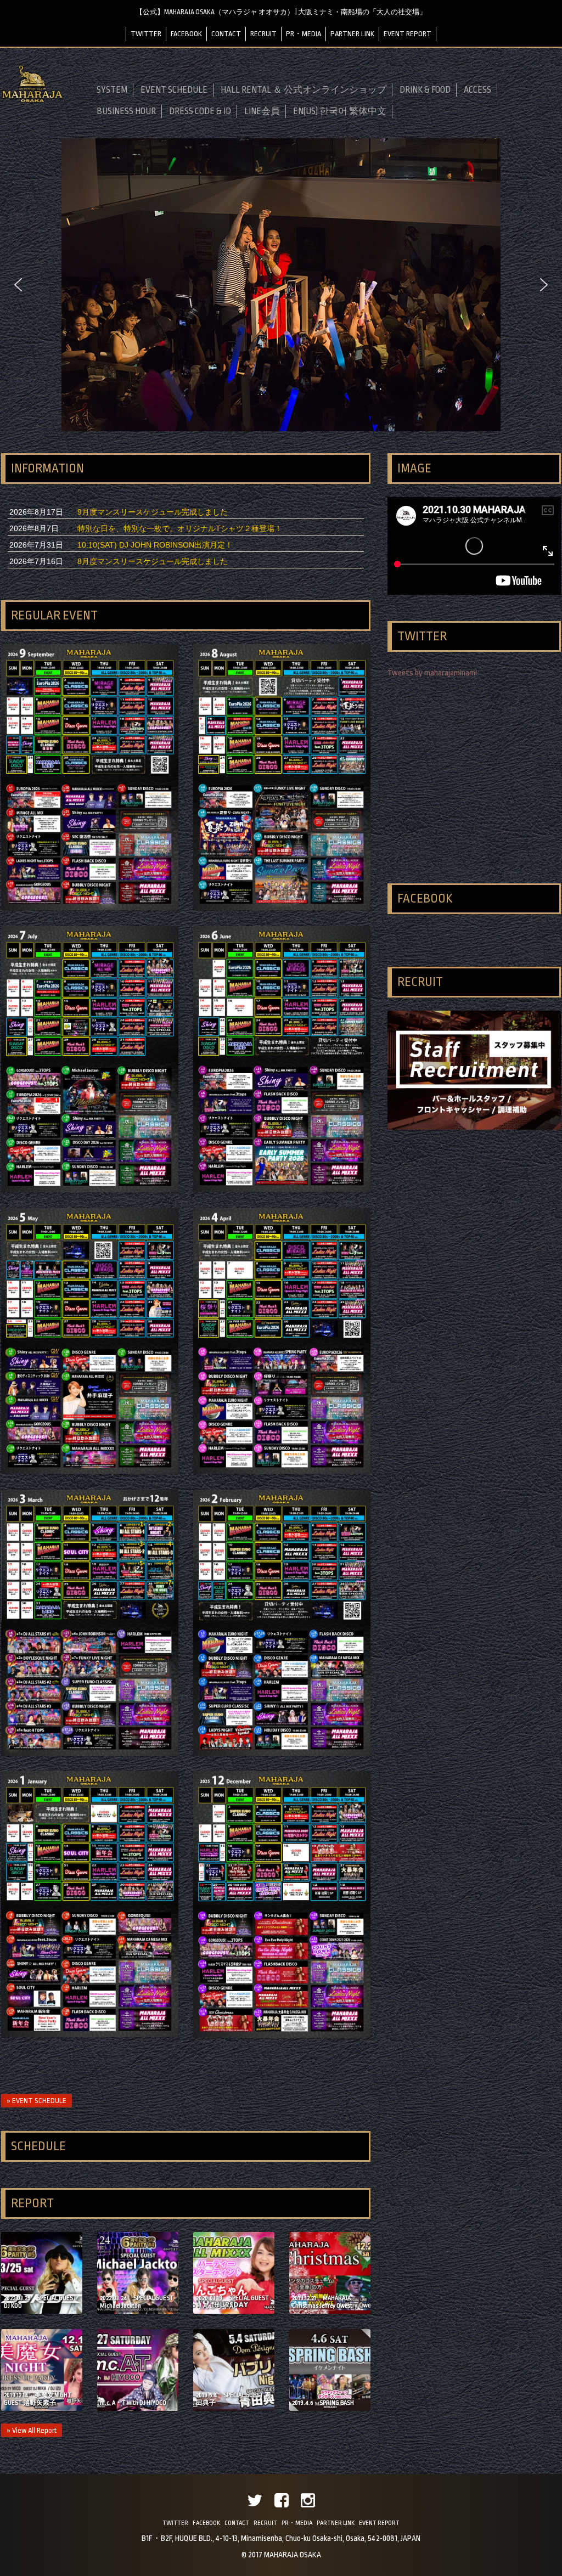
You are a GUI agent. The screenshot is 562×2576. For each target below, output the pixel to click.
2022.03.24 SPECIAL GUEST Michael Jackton (137, 2302)
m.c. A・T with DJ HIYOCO (133, 2403)
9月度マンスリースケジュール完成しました (153, 512)
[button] (18, 285)
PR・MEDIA (304, 34)
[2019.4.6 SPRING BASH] (330, 2408)
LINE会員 (262, 111)
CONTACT (226, 34)
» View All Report (32, 2430)
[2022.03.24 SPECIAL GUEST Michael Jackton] (138, 2311)
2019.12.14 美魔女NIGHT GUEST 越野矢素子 (38, 2399)
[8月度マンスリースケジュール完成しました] (282, 907)
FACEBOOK (186, 34)
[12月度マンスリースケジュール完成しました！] (282, 2035)
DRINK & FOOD (425, 90)
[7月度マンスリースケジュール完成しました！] (90, 1190)
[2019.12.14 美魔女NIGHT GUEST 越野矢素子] (42, 2408)
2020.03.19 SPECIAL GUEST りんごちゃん (232, 2302)
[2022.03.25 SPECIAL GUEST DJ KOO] (42, 2311)
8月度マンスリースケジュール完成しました (153, 561)
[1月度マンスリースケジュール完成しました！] (90, 2034)
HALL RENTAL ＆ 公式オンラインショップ (304, 90)
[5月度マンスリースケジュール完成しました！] (90, 1471)
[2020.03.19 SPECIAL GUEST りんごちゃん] (234, 2311)
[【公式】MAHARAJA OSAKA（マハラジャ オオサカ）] (32, 101)
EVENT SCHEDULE (174, 90)
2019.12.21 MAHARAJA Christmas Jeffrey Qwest (322, 2302)
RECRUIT (263, 34)
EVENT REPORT (408, 34)
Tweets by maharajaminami (432, 673)
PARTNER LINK (352, 34)
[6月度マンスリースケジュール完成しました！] (282, 1189)
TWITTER (146, 34)
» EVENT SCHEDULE (36, 2101)
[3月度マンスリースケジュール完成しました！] (90, 1753)
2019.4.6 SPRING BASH (323, 2403)
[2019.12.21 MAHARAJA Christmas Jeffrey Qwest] (330, 2311)
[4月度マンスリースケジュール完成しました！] (282, 1471)
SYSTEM (112, 90)
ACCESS (477, 90)
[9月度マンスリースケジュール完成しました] (90, 907)
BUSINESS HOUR (126, 111)
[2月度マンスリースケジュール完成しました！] (282, 1753)
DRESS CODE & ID (200, 111)
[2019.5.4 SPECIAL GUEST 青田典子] (234, 2408)
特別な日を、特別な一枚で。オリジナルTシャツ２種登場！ (180, 528)
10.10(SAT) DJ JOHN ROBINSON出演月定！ (155, 545)
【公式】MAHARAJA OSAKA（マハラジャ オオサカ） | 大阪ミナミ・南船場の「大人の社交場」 (281, 12)
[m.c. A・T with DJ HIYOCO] (138, 2408)
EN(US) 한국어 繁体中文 (340, 111)
